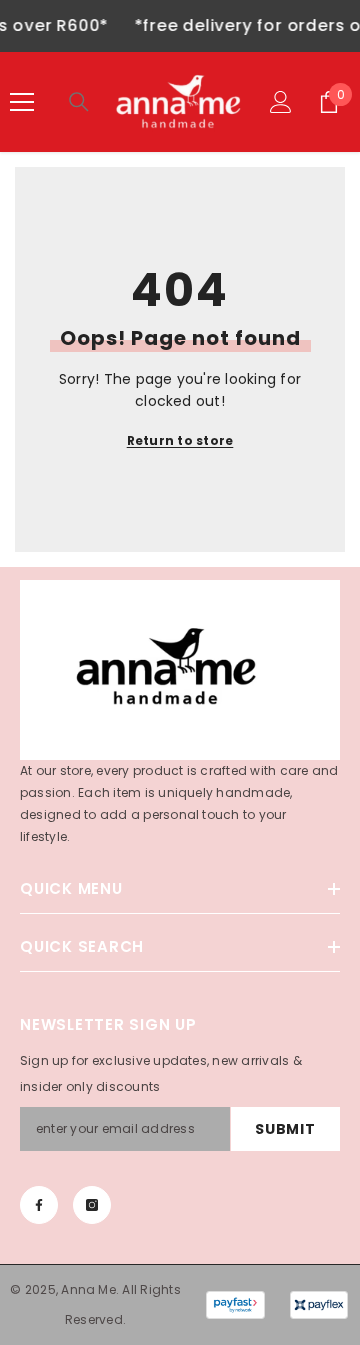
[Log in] (281, 102)
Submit (285, 1129)
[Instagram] (92, 1205)
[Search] (79, 102)
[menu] (22, 102)
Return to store (180, 440)
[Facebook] (39, 1205)
